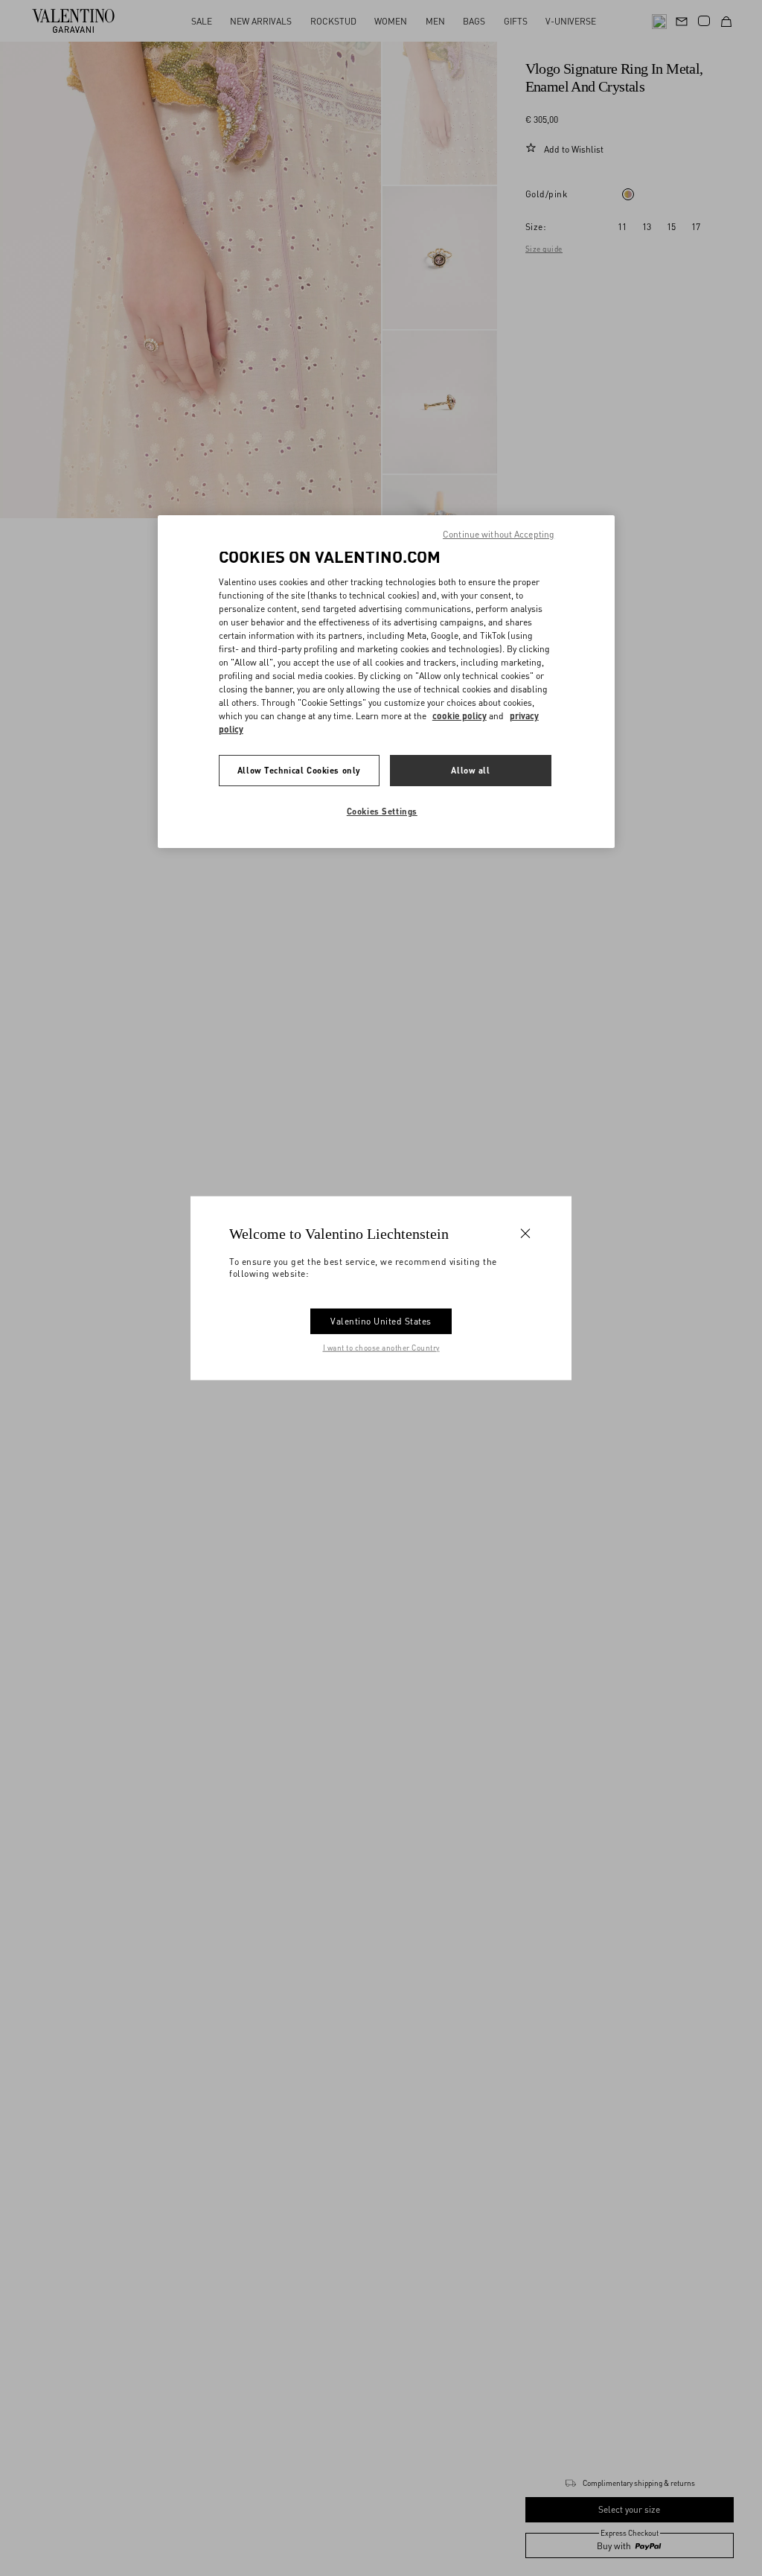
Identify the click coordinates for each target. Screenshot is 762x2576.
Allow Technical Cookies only (299, 770)
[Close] (525, 1234)
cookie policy (460, 716)
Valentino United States (381, 1320)
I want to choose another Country (381, 1347)
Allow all (470, 770)
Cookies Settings (382, 811)
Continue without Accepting (499, 534)
